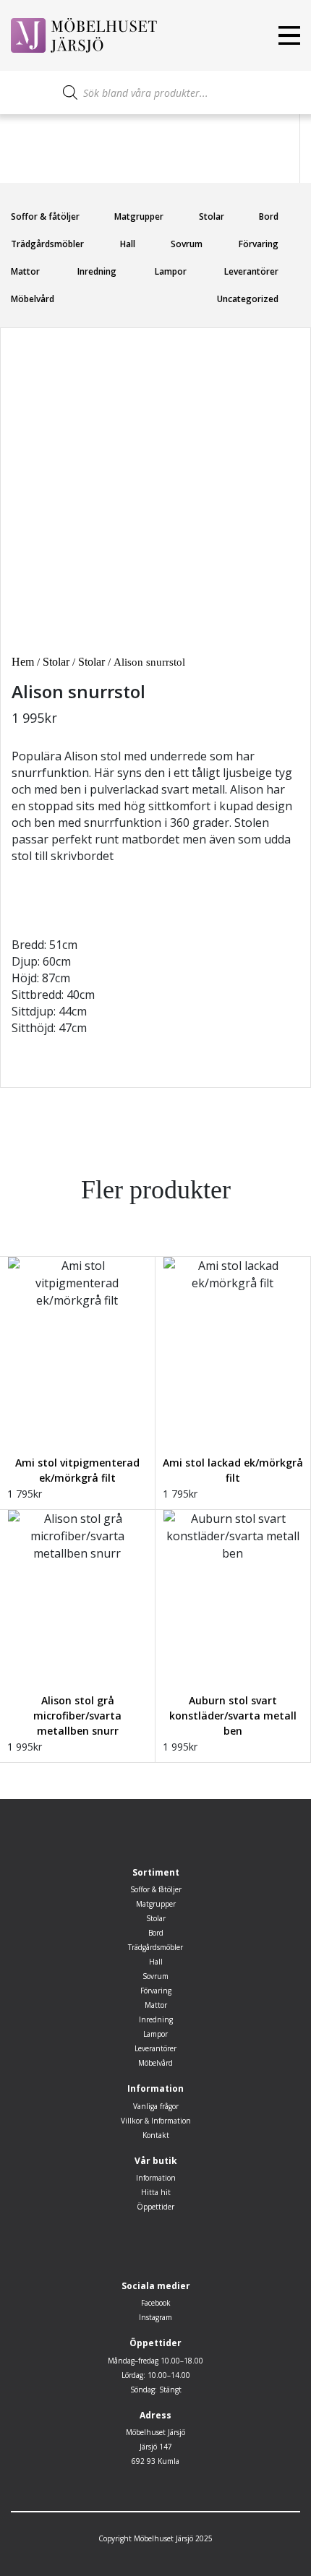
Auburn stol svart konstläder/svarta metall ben (233, 1716)
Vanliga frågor (156, 2106)
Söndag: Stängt (156, 2390)
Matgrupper (139, 216)
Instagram (155, 2317)
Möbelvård (33, 299)
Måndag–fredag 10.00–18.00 (155, 2361)
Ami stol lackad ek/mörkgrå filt (233, 1470)
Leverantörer (251, 271)
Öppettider (155, 2207)
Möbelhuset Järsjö (155, 2432)
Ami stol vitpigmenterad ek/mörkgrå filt (77, 1470)
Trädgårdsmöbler (47, 244)
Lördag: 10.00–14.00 (156, 2375)
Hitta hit (156, 2192)
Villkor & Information (156, 2121)
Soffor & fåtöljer (45, 216)
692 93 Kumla (155, 2461)
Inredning (97, 271)
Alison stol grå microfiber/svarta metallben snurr (77, 1716)
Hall (128, 244)
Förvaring (259, 244)
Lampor (171, 271)
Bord (269, 216)
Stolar (212, 216)
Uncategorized (248, 299)
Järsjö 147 (156, 2447)
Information (156, 2178)
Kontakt (156, 2135)
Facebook (156, 2303)
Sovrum (187, 244)
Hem (23, 662)
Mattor (25, 271)
